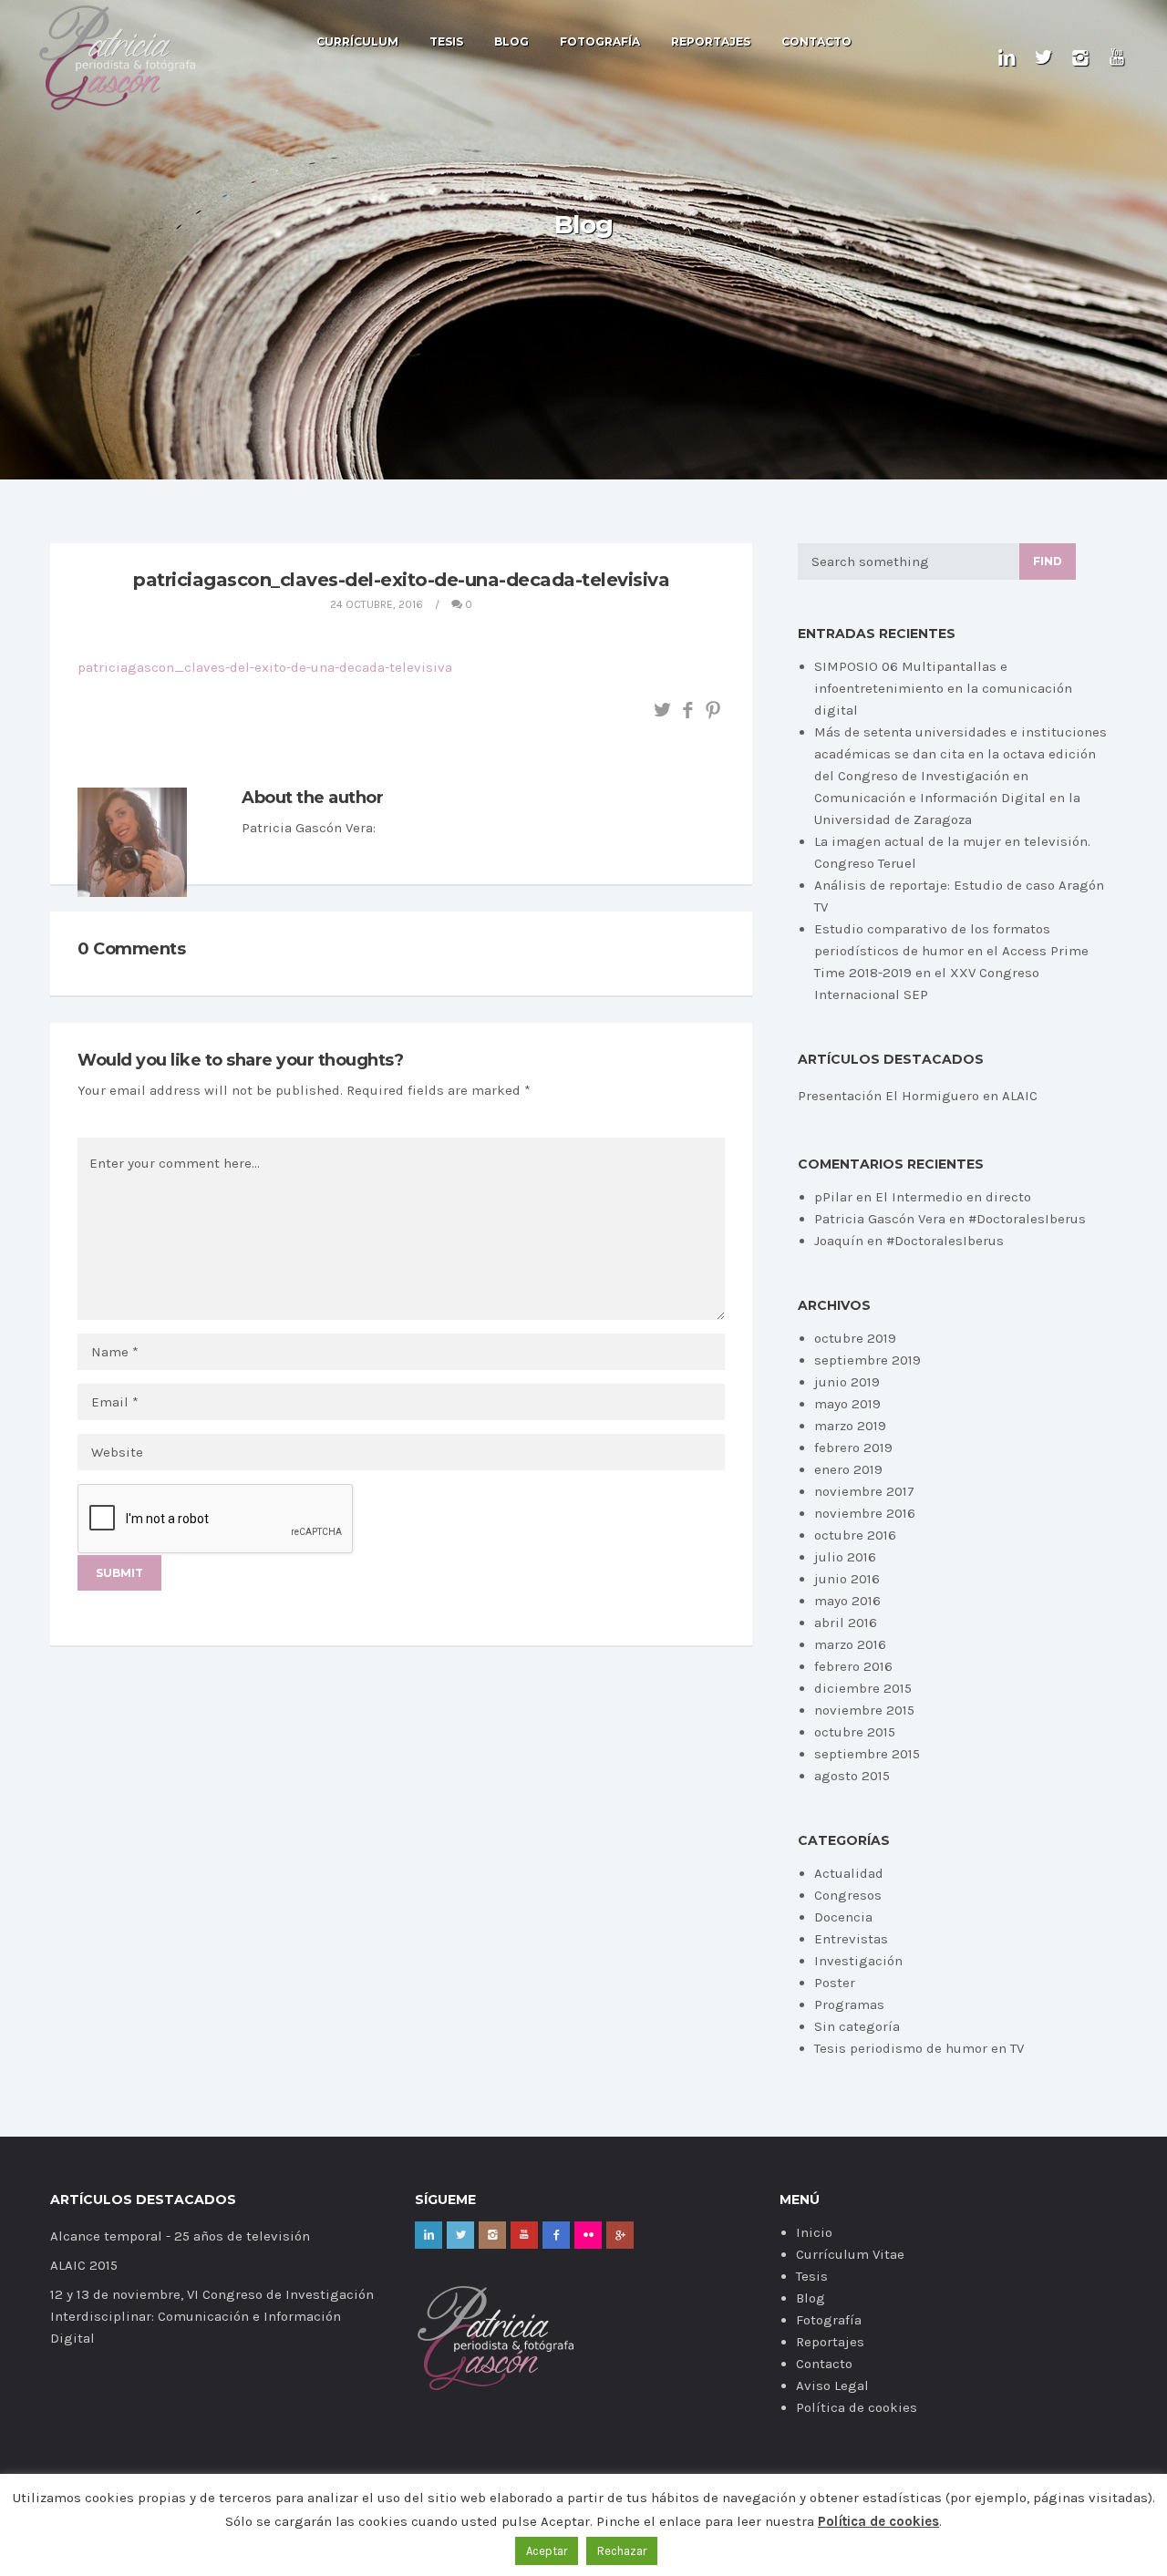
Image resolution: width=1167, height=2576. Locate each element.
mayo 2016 (847, 1601)
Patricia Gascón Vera (880, 1219)
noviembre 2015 (864, 1710)
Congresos (848, 1895)
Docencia (843, 1917)
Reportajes (711, 42)
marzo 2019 (850, 1426)
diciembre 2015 (863, 1688)
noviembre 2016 (865, 1513)
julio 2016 (845, 1557)
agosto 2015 (852, 1776)
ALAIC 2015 (84, 2265)
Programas (849, 2004)
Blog (511, 42)
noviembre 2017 (864, 1491)
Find (1048, 561)
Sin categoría (857, 2026)
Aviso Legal (832, 2385)
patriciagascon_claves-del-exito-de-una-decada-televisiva (265, 667)
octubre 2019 (855, 1338)
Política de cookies (857, 2407)
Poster (835, 1983)
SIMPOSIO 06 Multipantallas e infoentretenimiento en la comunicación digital (943, 688)
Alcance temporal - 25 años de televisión (180, 2236)
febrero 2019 (853, 1448)
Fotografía (600, 42)
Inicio (814, 2232)
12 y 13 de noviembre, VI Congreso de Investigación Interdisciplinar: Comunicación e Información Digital (212, 2316)
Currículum (357, 42)
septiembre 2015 (867, 1754)
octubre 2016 (855, 1535)
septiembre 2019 (868, 1360)
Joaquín (839, 1241)
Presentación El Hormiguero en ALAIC (918, 1096)
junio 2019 (847, 1382)
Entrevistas (851, 1939)
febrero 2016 (853, 1666)
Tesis (446, 42)
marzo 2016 (850, 1644)
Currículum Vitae (850, 2254)
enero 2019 (848, 1469)
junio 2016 (847, 1579)
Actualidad (849, 1873)
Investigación (858, 1961)
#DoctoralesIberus (1027, 1219)
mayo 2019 (847, 1404)
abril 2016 (846, 1623)
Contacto (816, 42)
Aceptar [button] (547, 2551)
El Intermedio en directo (953, 1197)
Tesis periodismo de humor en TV (919, 2048)
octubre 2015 (855, 1732)
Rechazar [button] (622, 2551)
